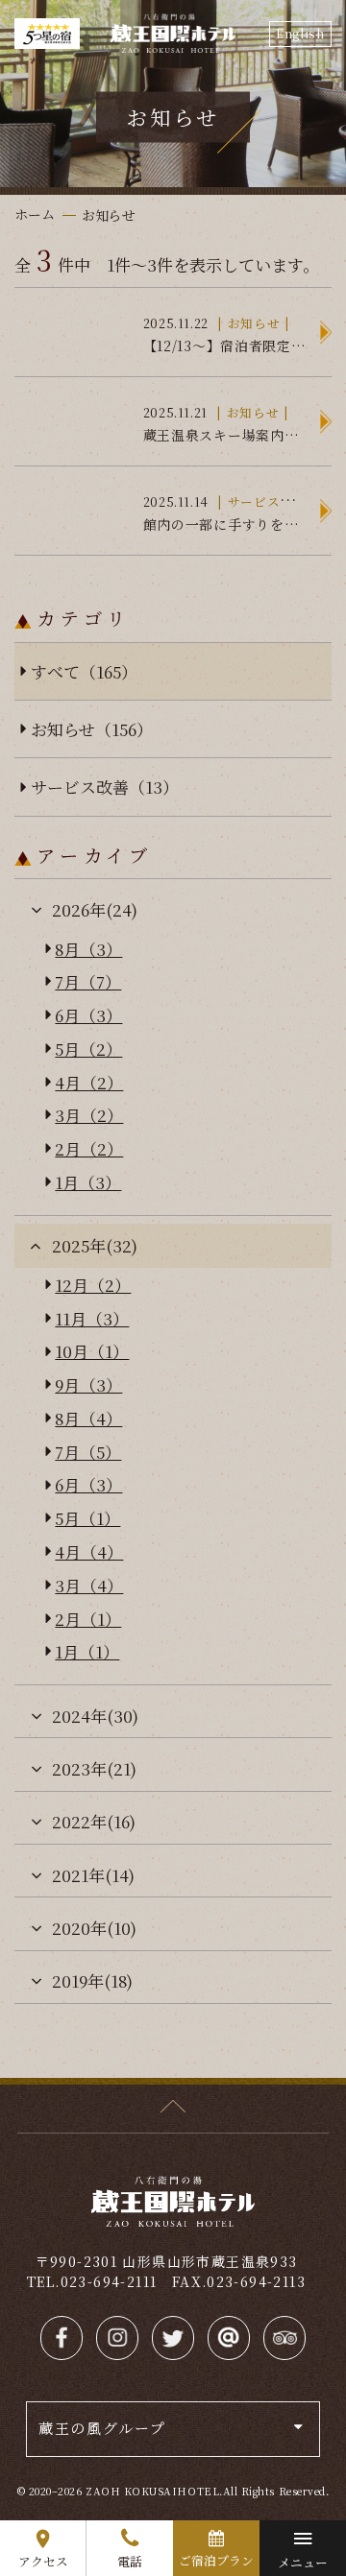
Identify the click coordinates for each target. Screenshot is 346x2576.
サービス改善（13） (105, 787)
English (300, 33)
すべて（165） (84, 671)
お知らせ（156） (92, 729)
